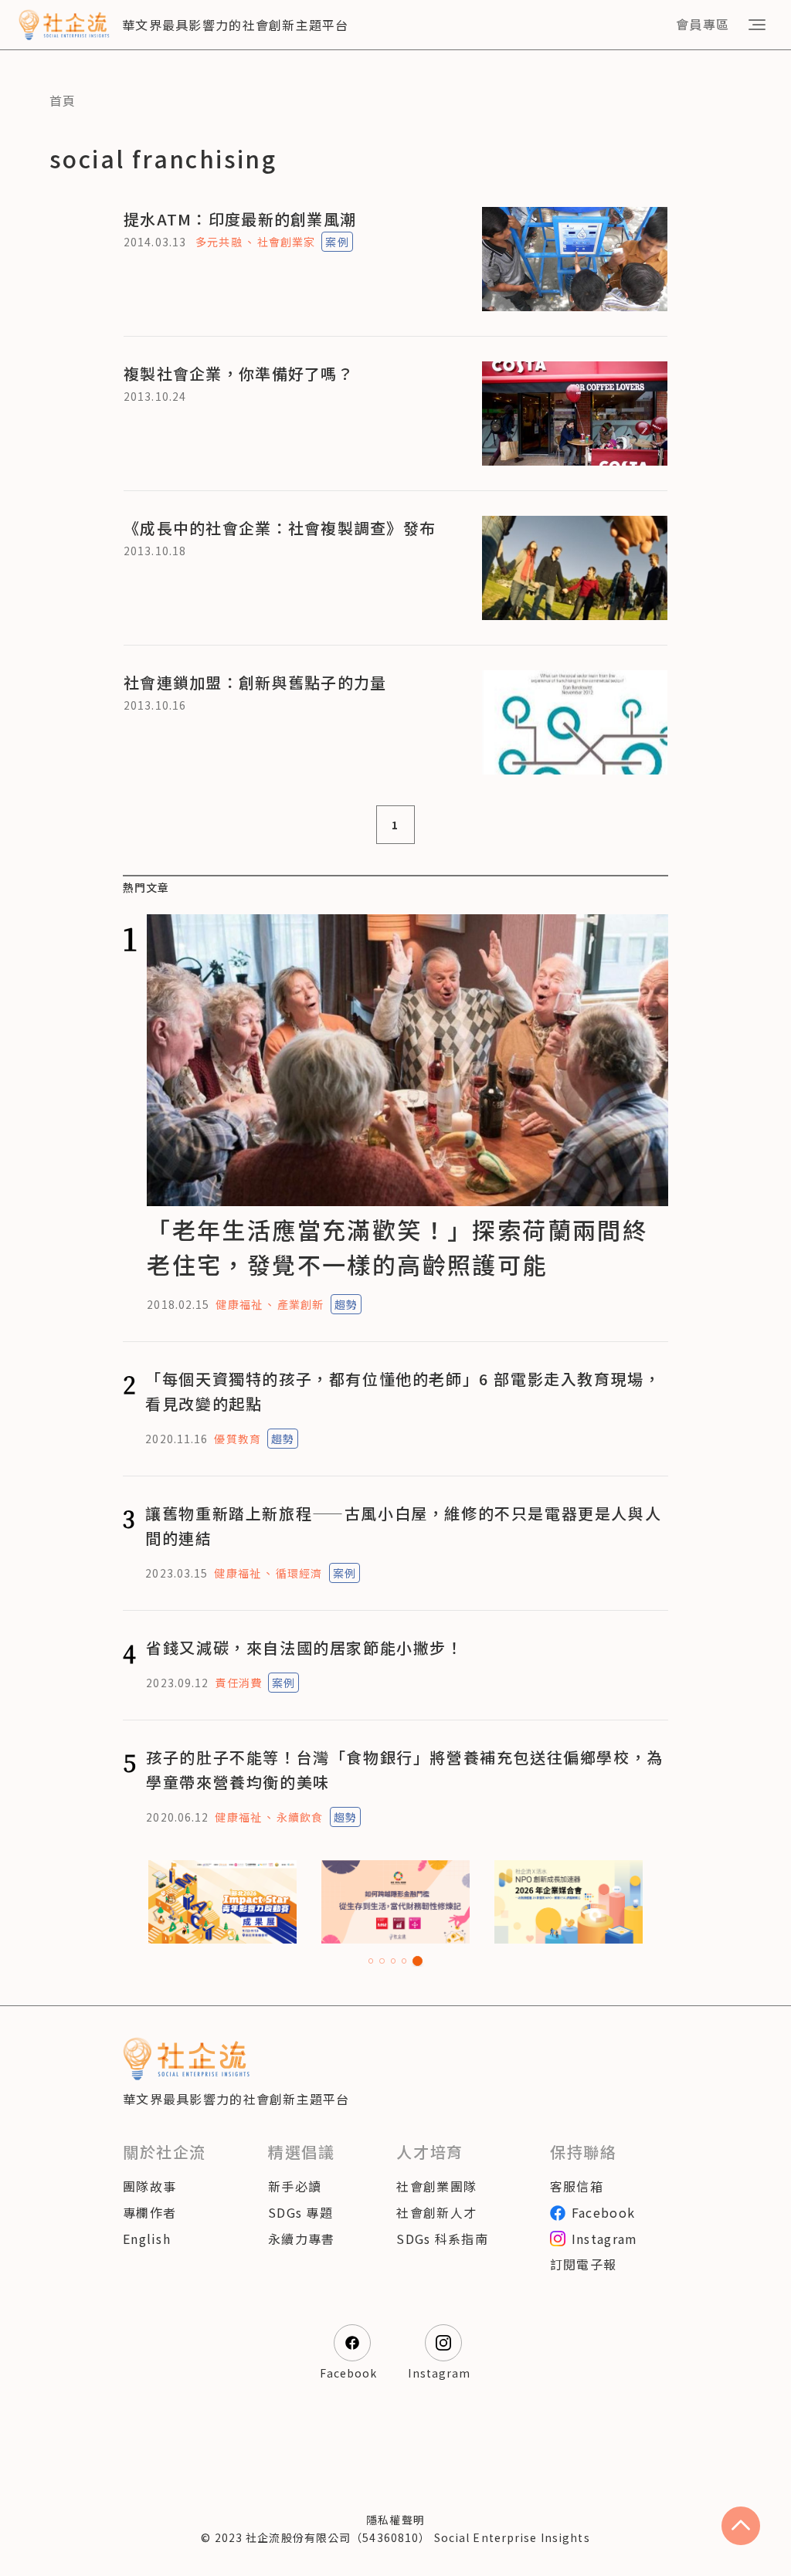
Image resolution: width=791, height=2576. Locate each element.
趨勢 (346, 1304)
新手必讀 (295, 2186)
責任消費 (238, 1683)
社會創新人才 (436, 2212)
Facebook (603, 2212)
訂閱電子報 (583, 2264)
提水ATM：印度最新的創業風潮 (240, 219)
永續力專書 (301, 2239)
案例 (337, 242)
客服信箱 (577, 2186)
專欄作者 (149, 2212)
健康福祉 (239, 1304)
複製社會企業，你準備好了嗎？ (239, 373)
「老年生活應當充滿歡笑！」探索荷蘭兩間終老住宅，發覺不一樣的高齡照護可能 (397, 1247)
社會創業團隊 (436, 2186)
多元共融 (219, 242)
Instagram (605, 2239)
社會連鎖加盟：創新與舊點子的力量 (255, 682)
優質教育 (237, 1439)
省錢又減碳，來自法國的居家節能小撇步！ (304, 1647)
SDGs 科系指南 (442, 2239)
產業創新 (300, 1304)
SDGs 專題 (300, 2212)
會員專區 (703, 24)
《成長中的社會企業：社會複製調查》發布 (280, 528)
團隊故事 (149, 2186)
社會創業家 (287, 242)
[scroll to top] (741, 2526)
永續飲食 (300, 1817)
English (147, 2239)
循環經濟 (299, 1573)
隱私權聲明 (395, 2520)
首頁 (63, 100)
